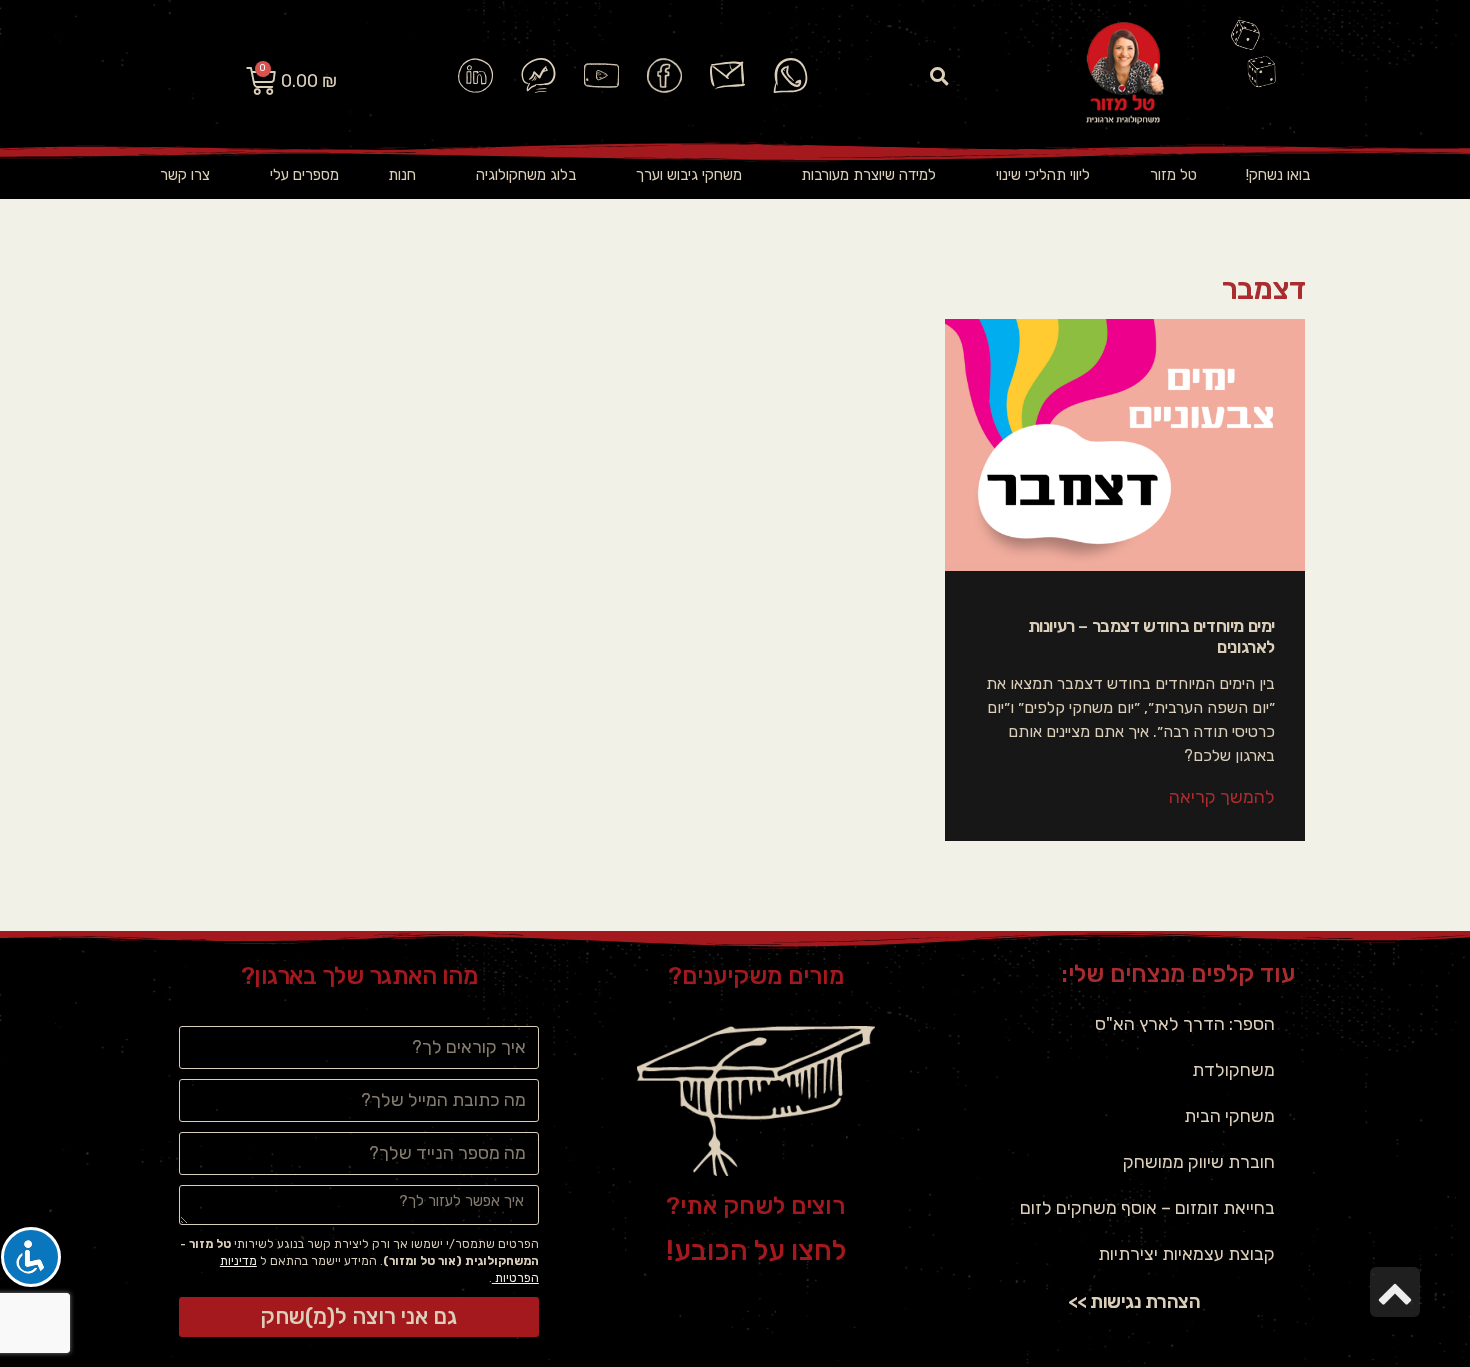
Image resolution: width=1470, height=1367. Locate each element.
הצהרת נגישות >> (1134, 1301)
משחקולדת (1233, 1070)
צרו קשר (185, 175)
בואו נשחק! (1278, 175)
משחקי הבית (1229, 1116)
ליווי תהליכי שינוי (1043, 175)
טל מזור (1173, 175)
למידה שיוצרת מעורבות (868, 175)
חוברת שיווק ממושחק (1199, 1162)
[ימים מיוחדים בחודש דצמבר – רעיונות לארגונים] (1125, 445)
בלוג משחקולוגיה (526, 175)
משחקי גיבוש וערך (689, 175)
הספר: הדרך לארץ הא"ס (1185, 1024)
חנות (402, 175)
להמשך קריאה (1222, 797)
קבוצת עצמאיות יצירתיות (1186, 1254)
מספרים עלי (304, 175)
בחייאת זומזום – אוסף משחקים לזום (1147, 1208)
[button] (940, 76)
